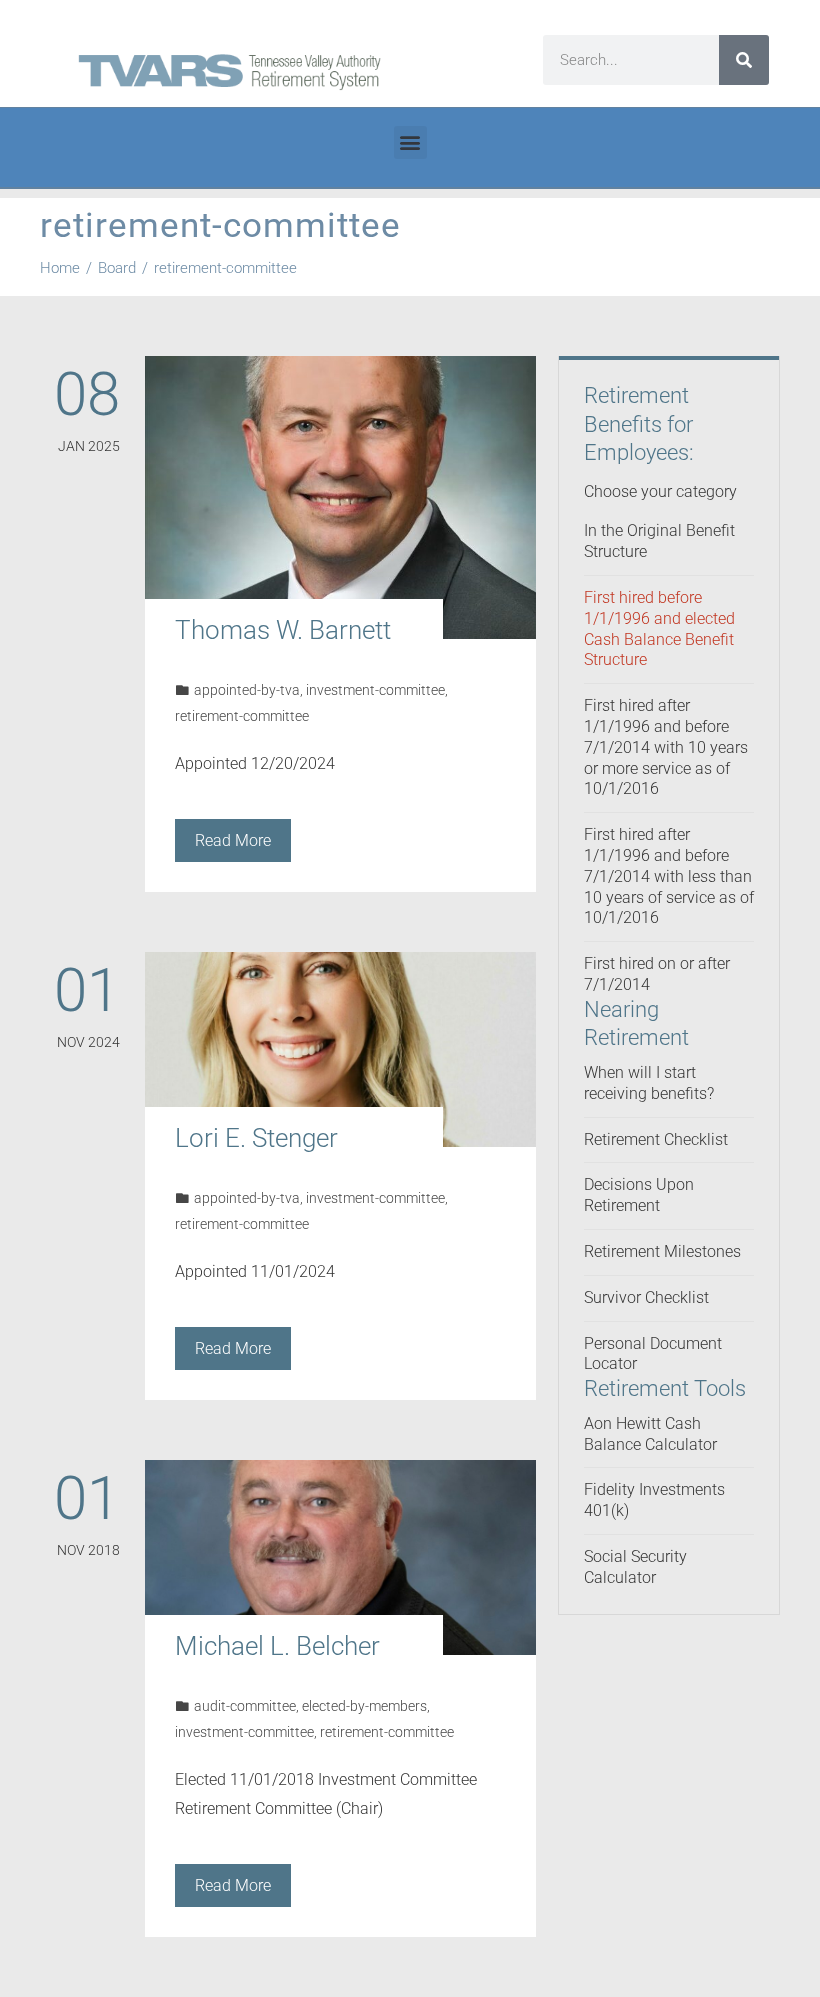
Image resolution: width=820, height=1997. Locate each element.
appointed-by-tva (247, 690)
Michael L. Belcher (277, 1646)
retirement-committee (242, 716)
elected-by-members (364, 1706)
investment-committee (375, 690)
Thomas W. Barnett (283, 630)
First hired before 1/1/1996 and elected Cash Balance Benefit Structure (659, 628)
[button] (410, 142)
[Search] (744, 60)
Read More (233, 840)
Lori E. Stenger (256, 1138)
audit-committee (245, 1706)
